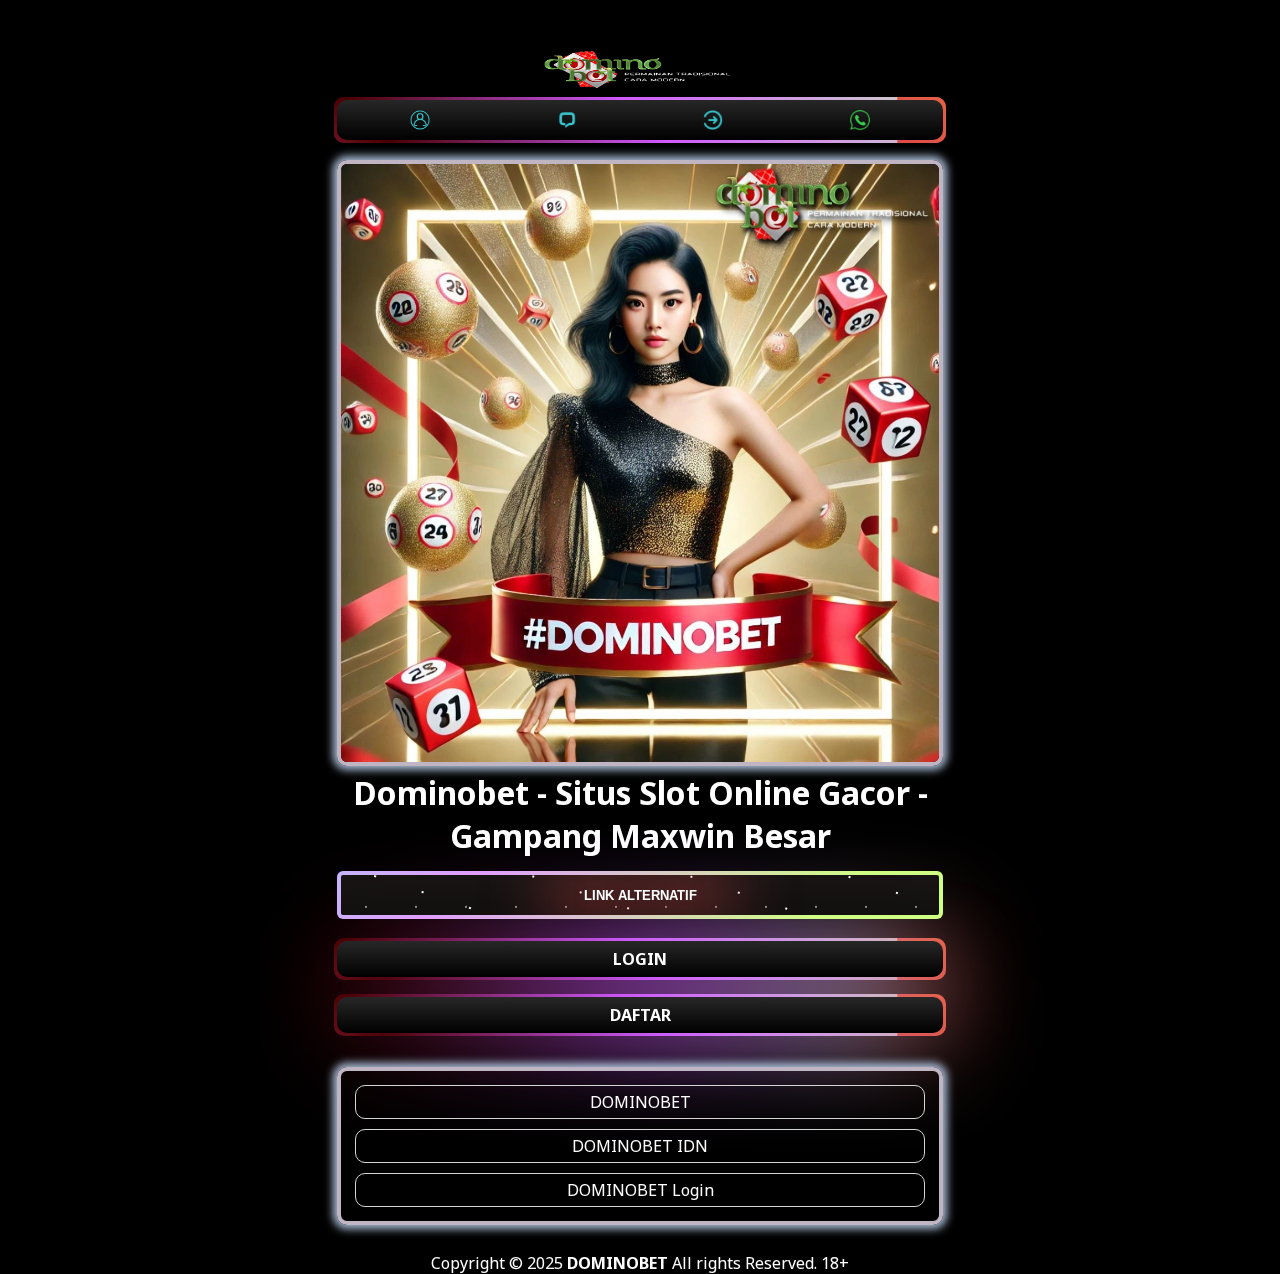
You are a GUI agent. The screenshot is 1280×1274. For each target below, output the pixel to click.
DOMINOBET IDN (640, 1146)
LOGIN (640, 959)
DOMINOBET (640, 1102)
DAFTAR (640, 1015)
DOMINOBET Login (640, 1190)
